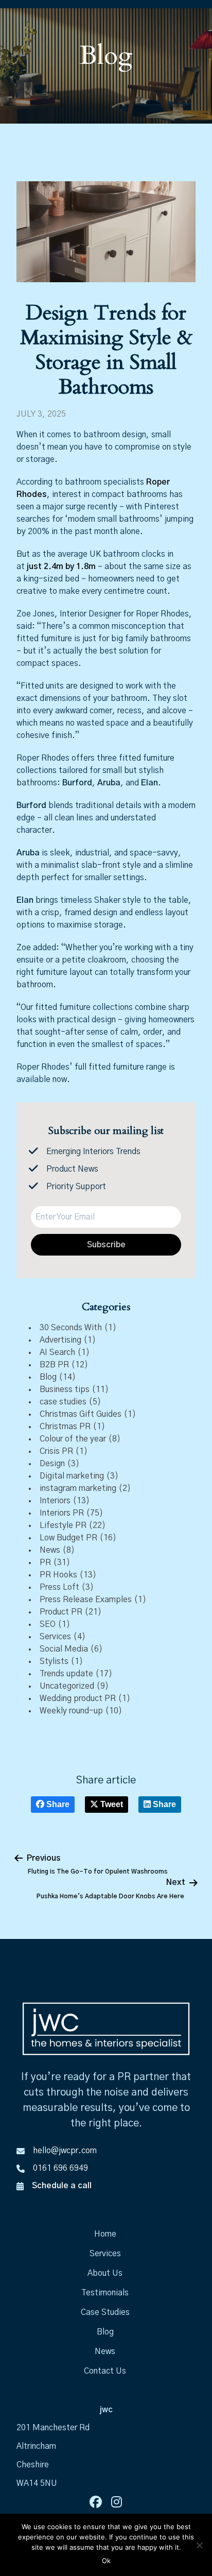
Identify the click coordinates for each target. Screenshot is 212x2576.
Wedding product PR (78, 1698)
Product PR (61, 1612)
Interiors (55, 1501)
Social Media (64, 1649)
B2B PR (54, 1365)
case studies (63, 1402)
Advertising (60, 1340)
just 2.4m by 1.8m (61, 566)
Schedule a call (62, 2186)
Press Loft (59, 1587)
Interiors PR (62, 1513)
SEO (48, 1624)
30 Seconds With (71, 1328)
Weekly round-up (71, 1711)
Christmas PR (65, 1427)
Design (52, 1464)
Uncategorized (67, 1686)
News (50, 1550)
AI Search (57, 1352)
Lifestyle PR (63, 1525)
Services (55, 1637)
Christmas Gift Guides (81, 1414)
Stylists (54, 1661)
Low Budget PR (68, 1538)
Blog (48, 1377)
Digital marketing (72, 1476)
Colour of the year (73, 1439)
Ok (106, 2561)
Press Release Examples (86, 1600)
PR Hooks (58, 1575)
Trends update (66, 1674)
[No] (199, 2545)
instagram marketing (78, 1488)
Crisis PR (56, 1451)
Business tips (65, 1389)
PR (45, 1562)
